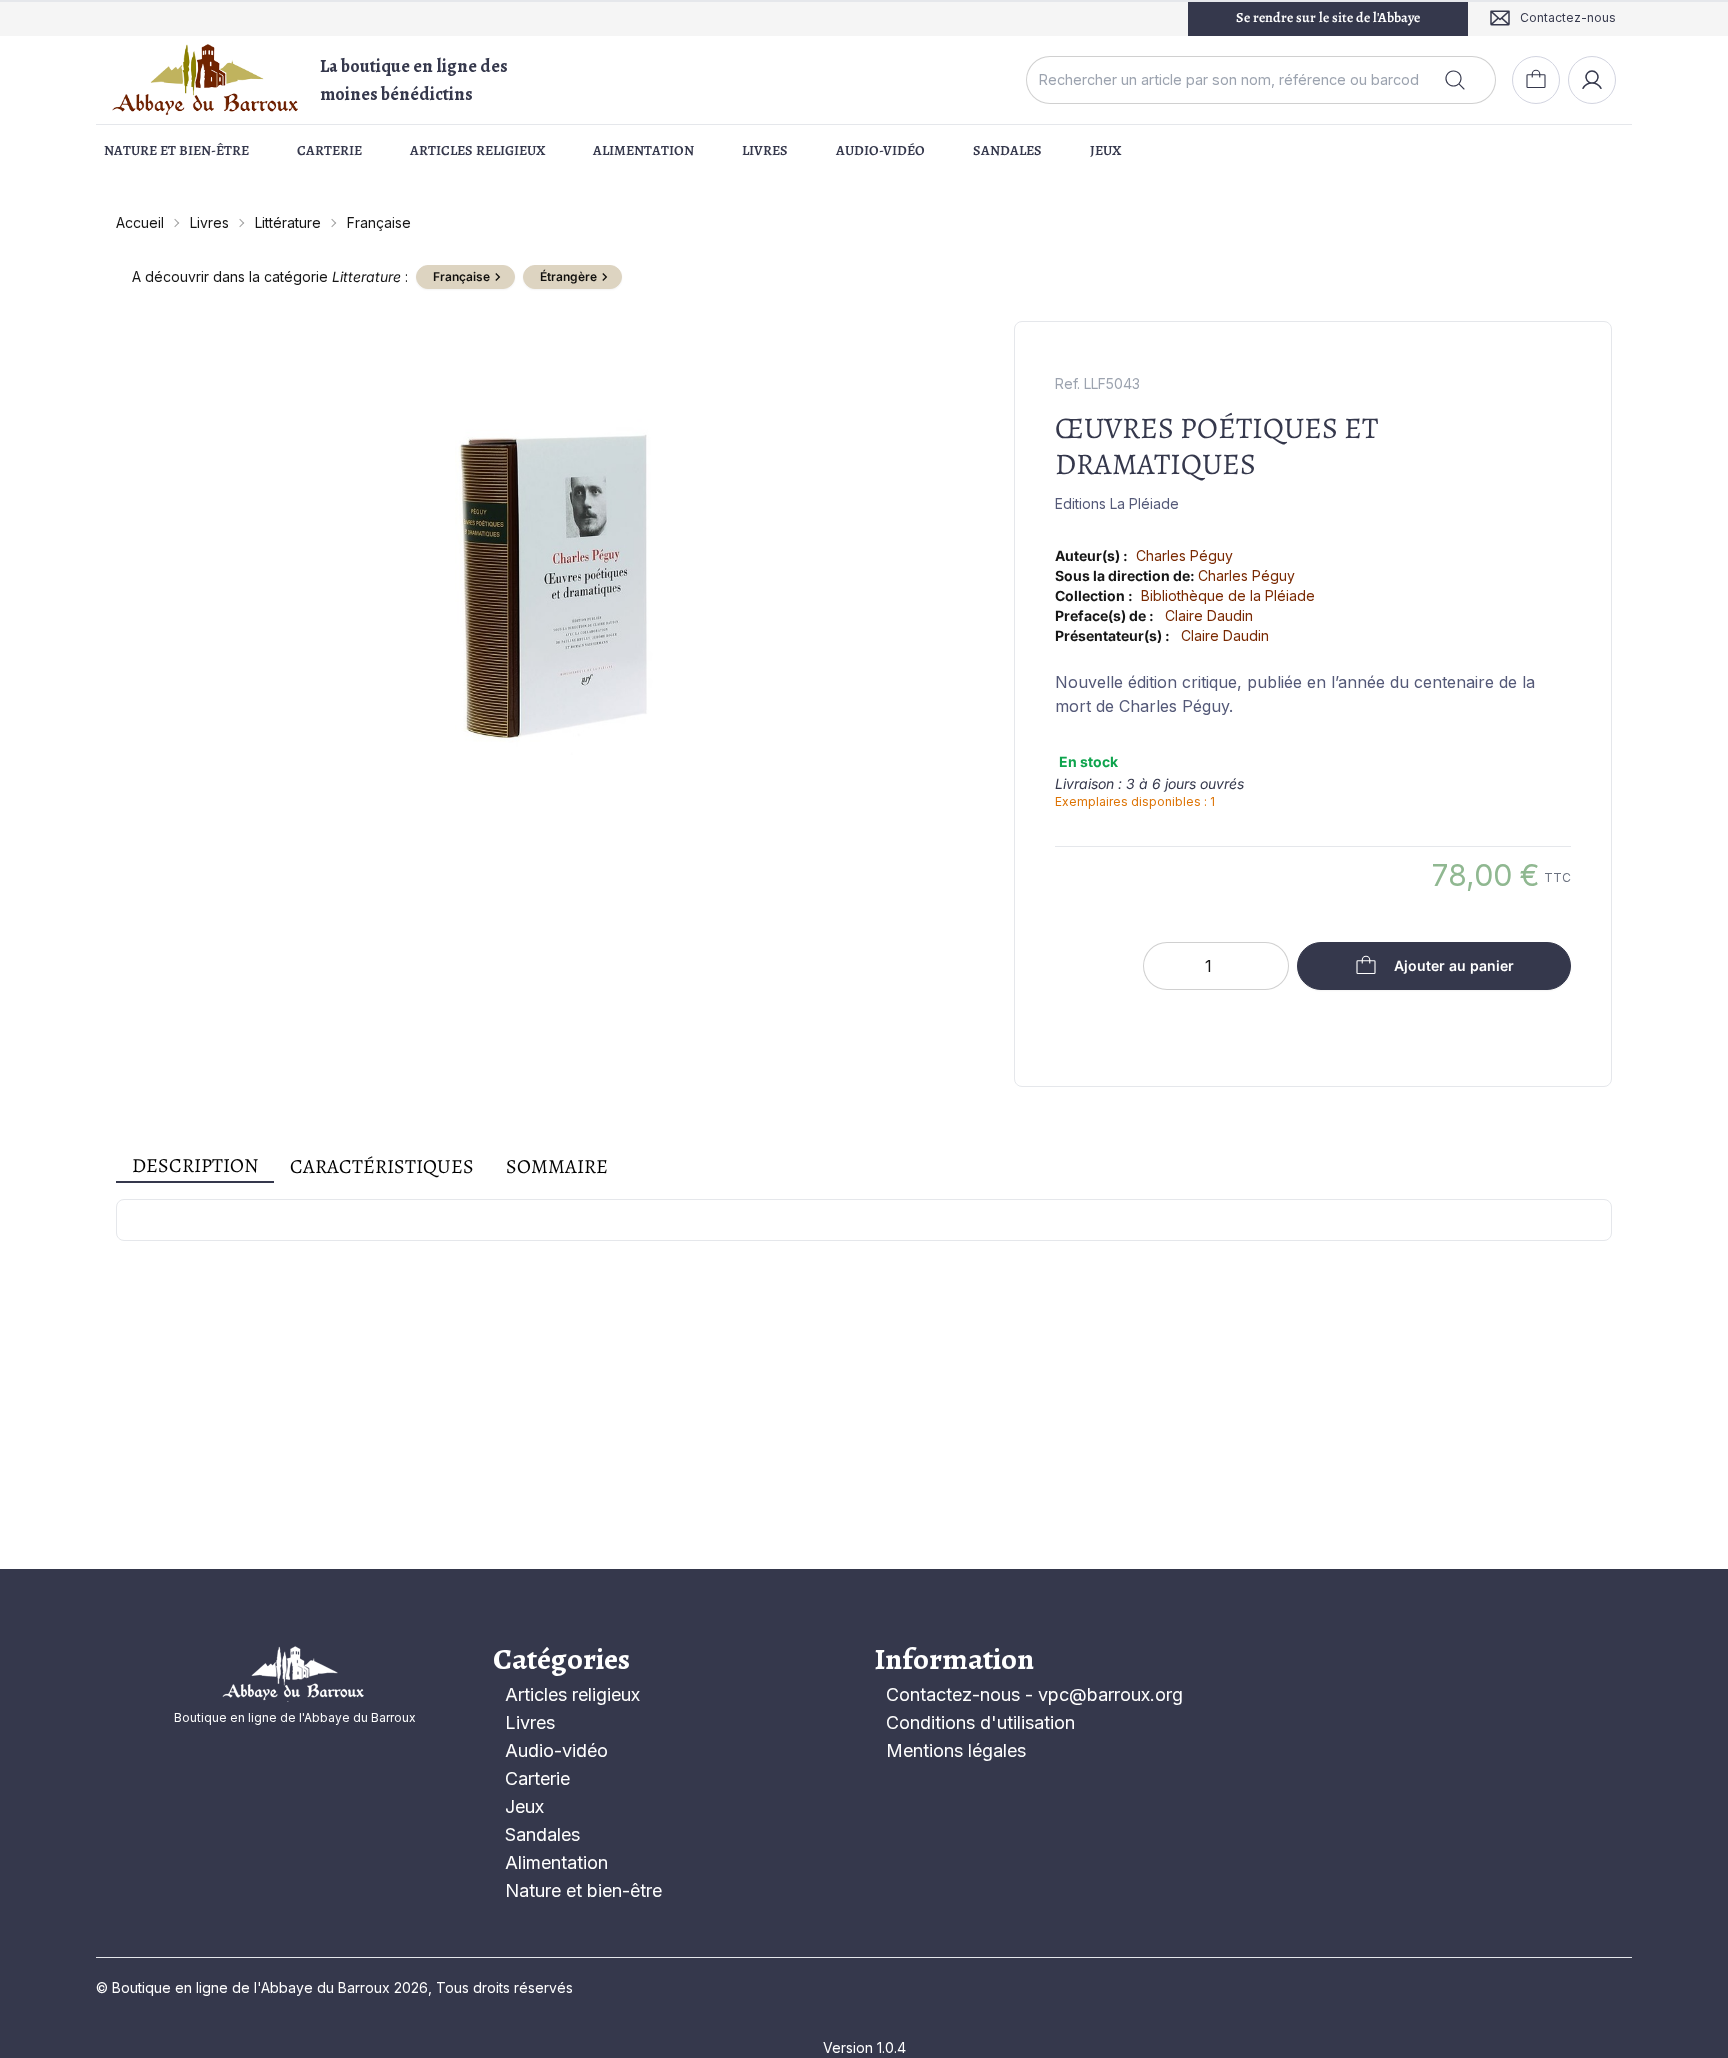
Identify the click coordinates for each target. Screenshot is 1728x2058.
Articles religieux (477, 150)
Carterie (329, 150)
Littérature (288, 222)
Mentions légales (956, 1750)
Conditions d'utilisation (980, 1722)
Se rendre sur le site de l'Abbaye (1328, 17)
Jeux (1105, 150)
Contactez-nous (953, 1694)
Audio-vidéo (880, 150)
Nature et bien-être (176, 150)
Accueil (140, 222)
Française (379, 222)
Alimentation (643, 150)
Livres (765, 150)
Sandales (1007, 150)
